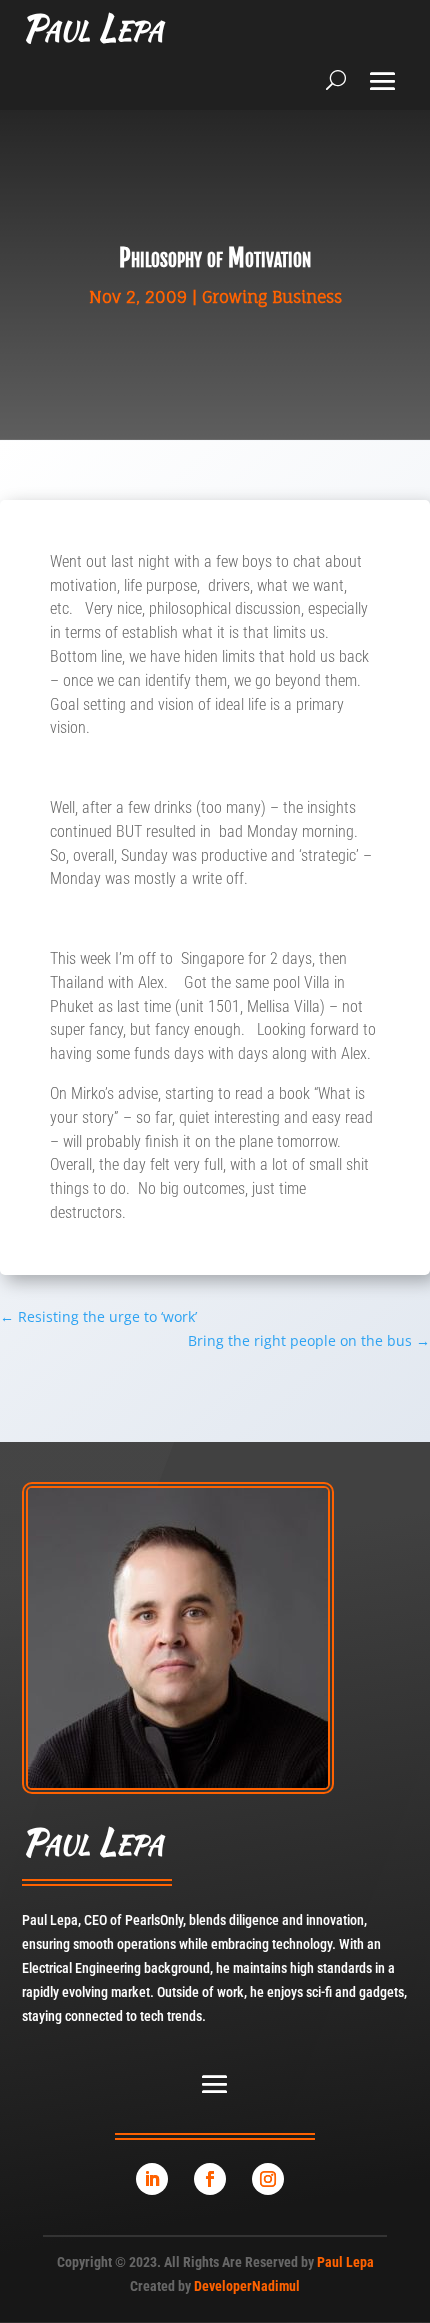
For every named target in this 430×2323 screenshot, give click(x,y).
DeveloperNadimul (247, 2286)
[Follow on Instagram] (268, 2179)
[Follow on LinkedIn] (152, 2179)
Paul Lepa (345, 2262)
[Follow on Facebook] (210, 2179)
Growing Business (272, 297)
